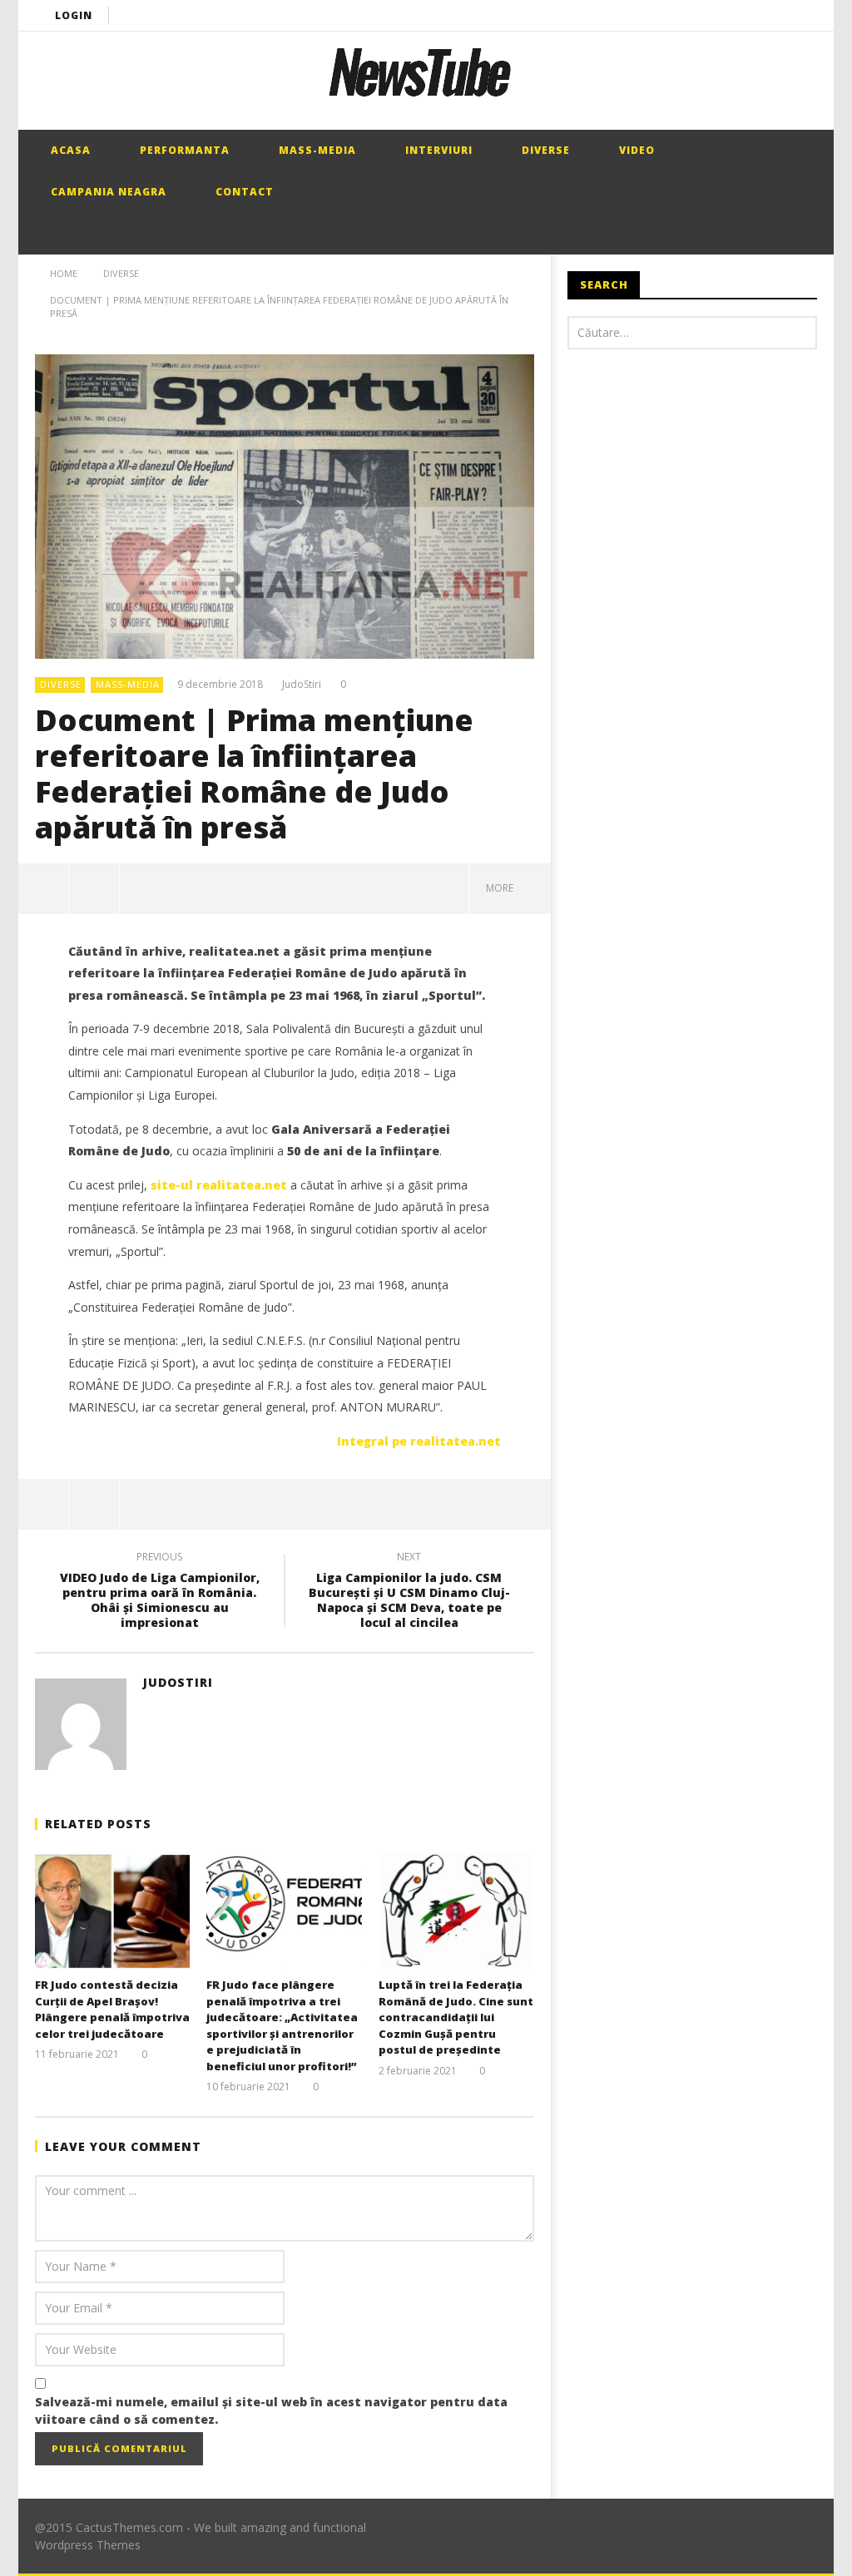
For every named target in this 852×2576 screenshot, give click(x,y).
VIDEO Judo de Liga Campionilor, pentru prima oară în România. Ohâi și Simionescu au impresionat (160, 1592)
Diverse (544, 150)
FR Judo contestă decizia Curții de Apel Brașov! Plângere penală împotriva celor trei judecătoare (112, 2009)
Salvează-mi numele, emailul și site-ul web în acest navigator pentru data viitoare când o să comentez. (271, 2410)
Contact (243, 192)
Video (635, 150)
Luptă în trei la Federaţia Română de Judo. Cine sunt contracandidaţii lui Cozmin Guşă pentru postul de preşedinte (456, 2017)
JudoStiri (302, 685)
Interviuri (437, 150)
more (502, 888)
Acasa (69, 150)
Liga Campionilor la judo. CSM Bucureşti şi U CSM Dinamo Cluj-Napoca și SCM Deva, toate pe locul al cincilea (409, 1592)
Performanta (183, 150)
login (74, 15)
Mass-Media (316, 150)
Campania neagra (107, 192)
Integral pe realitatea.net (419, 1441)
